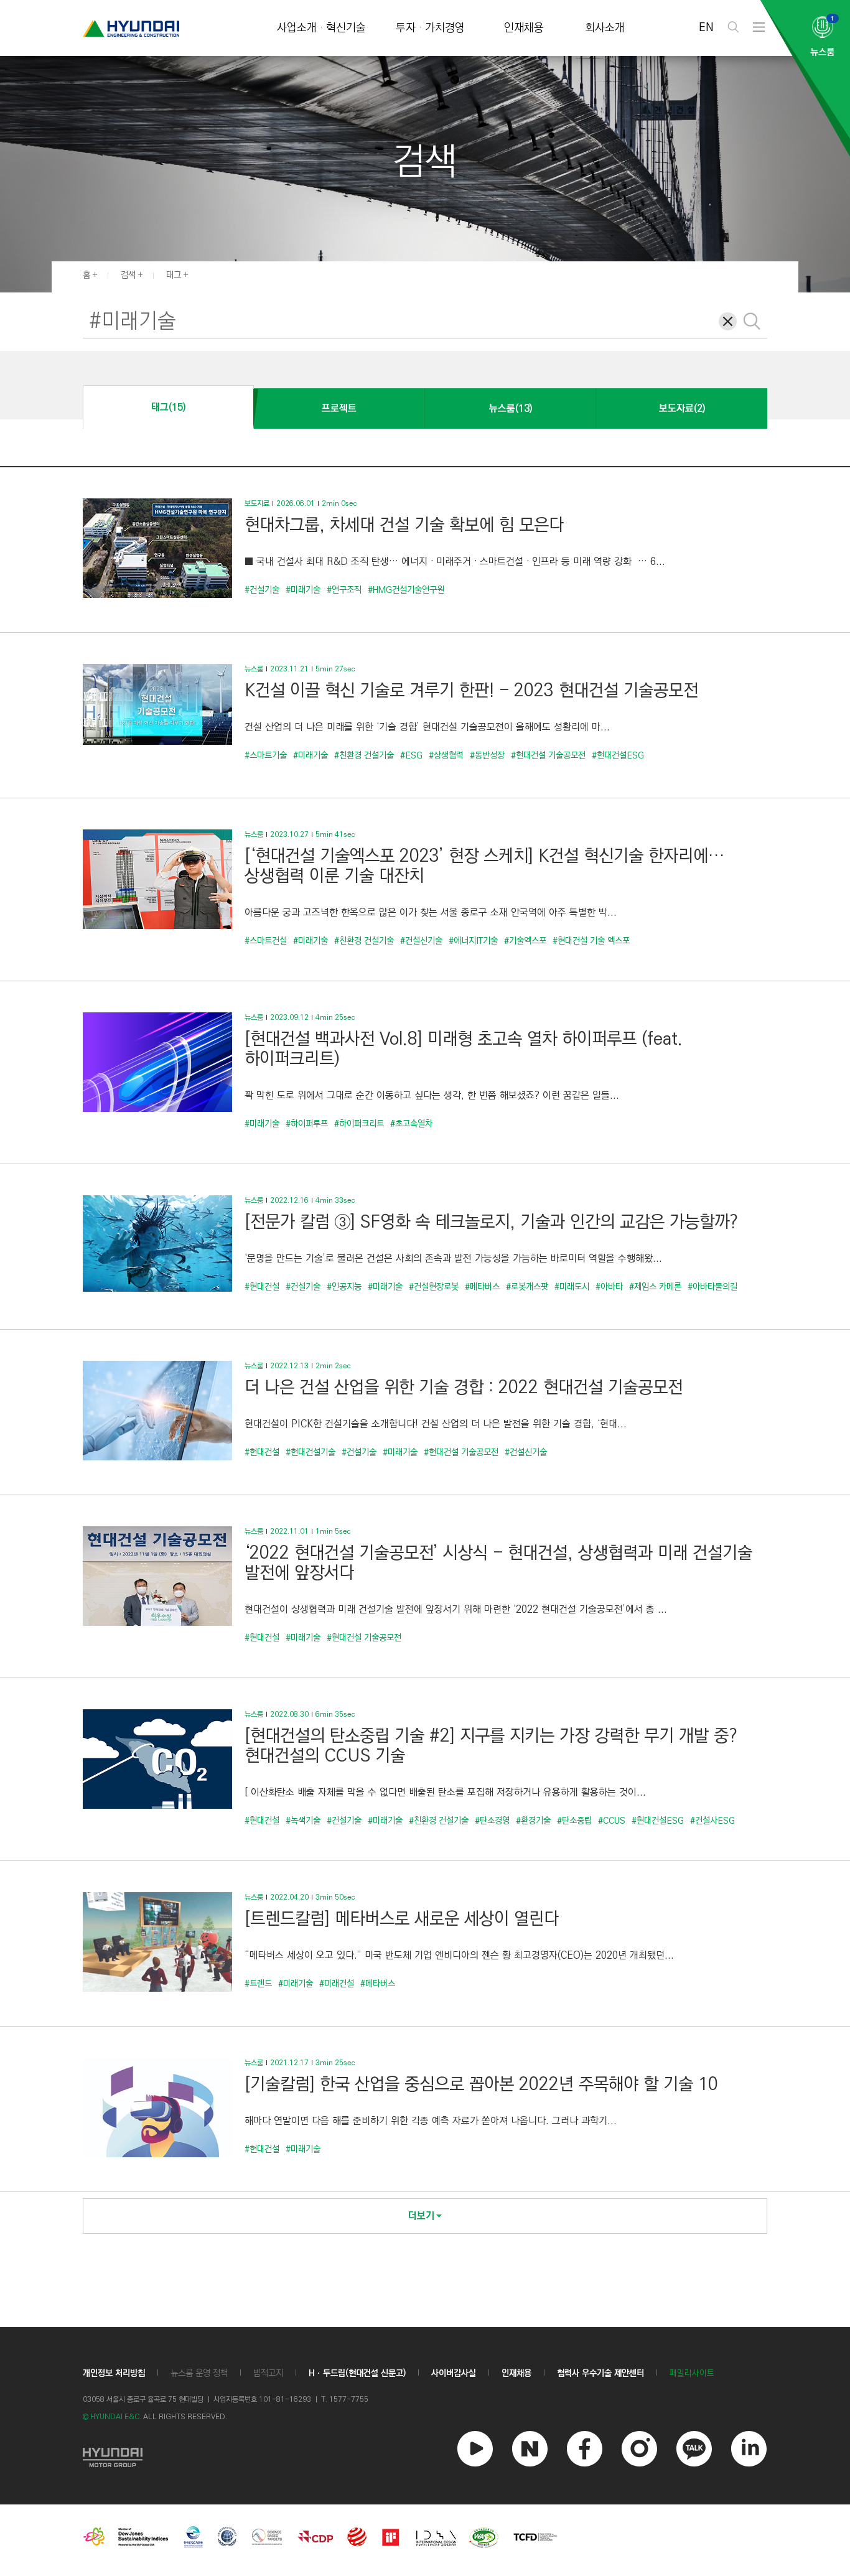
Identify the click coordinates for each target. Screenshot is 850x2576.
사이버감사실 (454, 2373)
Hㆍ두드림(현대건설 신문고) (357, 2373)
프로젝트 (339, 408)
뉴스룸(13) (511, 408)
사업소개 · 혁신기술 (321, 28)
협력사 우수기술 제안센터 (600, 2373)
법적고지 (268, 2373)
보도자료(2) (682, 408)
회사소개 (605, 28)
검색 (128, 275)
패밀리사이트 (692, 2373)
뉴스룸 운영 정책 (199, 2373)
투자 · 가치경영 (430, 28)
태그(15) (168, 407)
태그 (174, 275)
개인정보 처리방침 (114, 2373)
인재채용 (524, 28)
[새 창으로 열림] (113, 2456)
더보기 (421, 2216)
